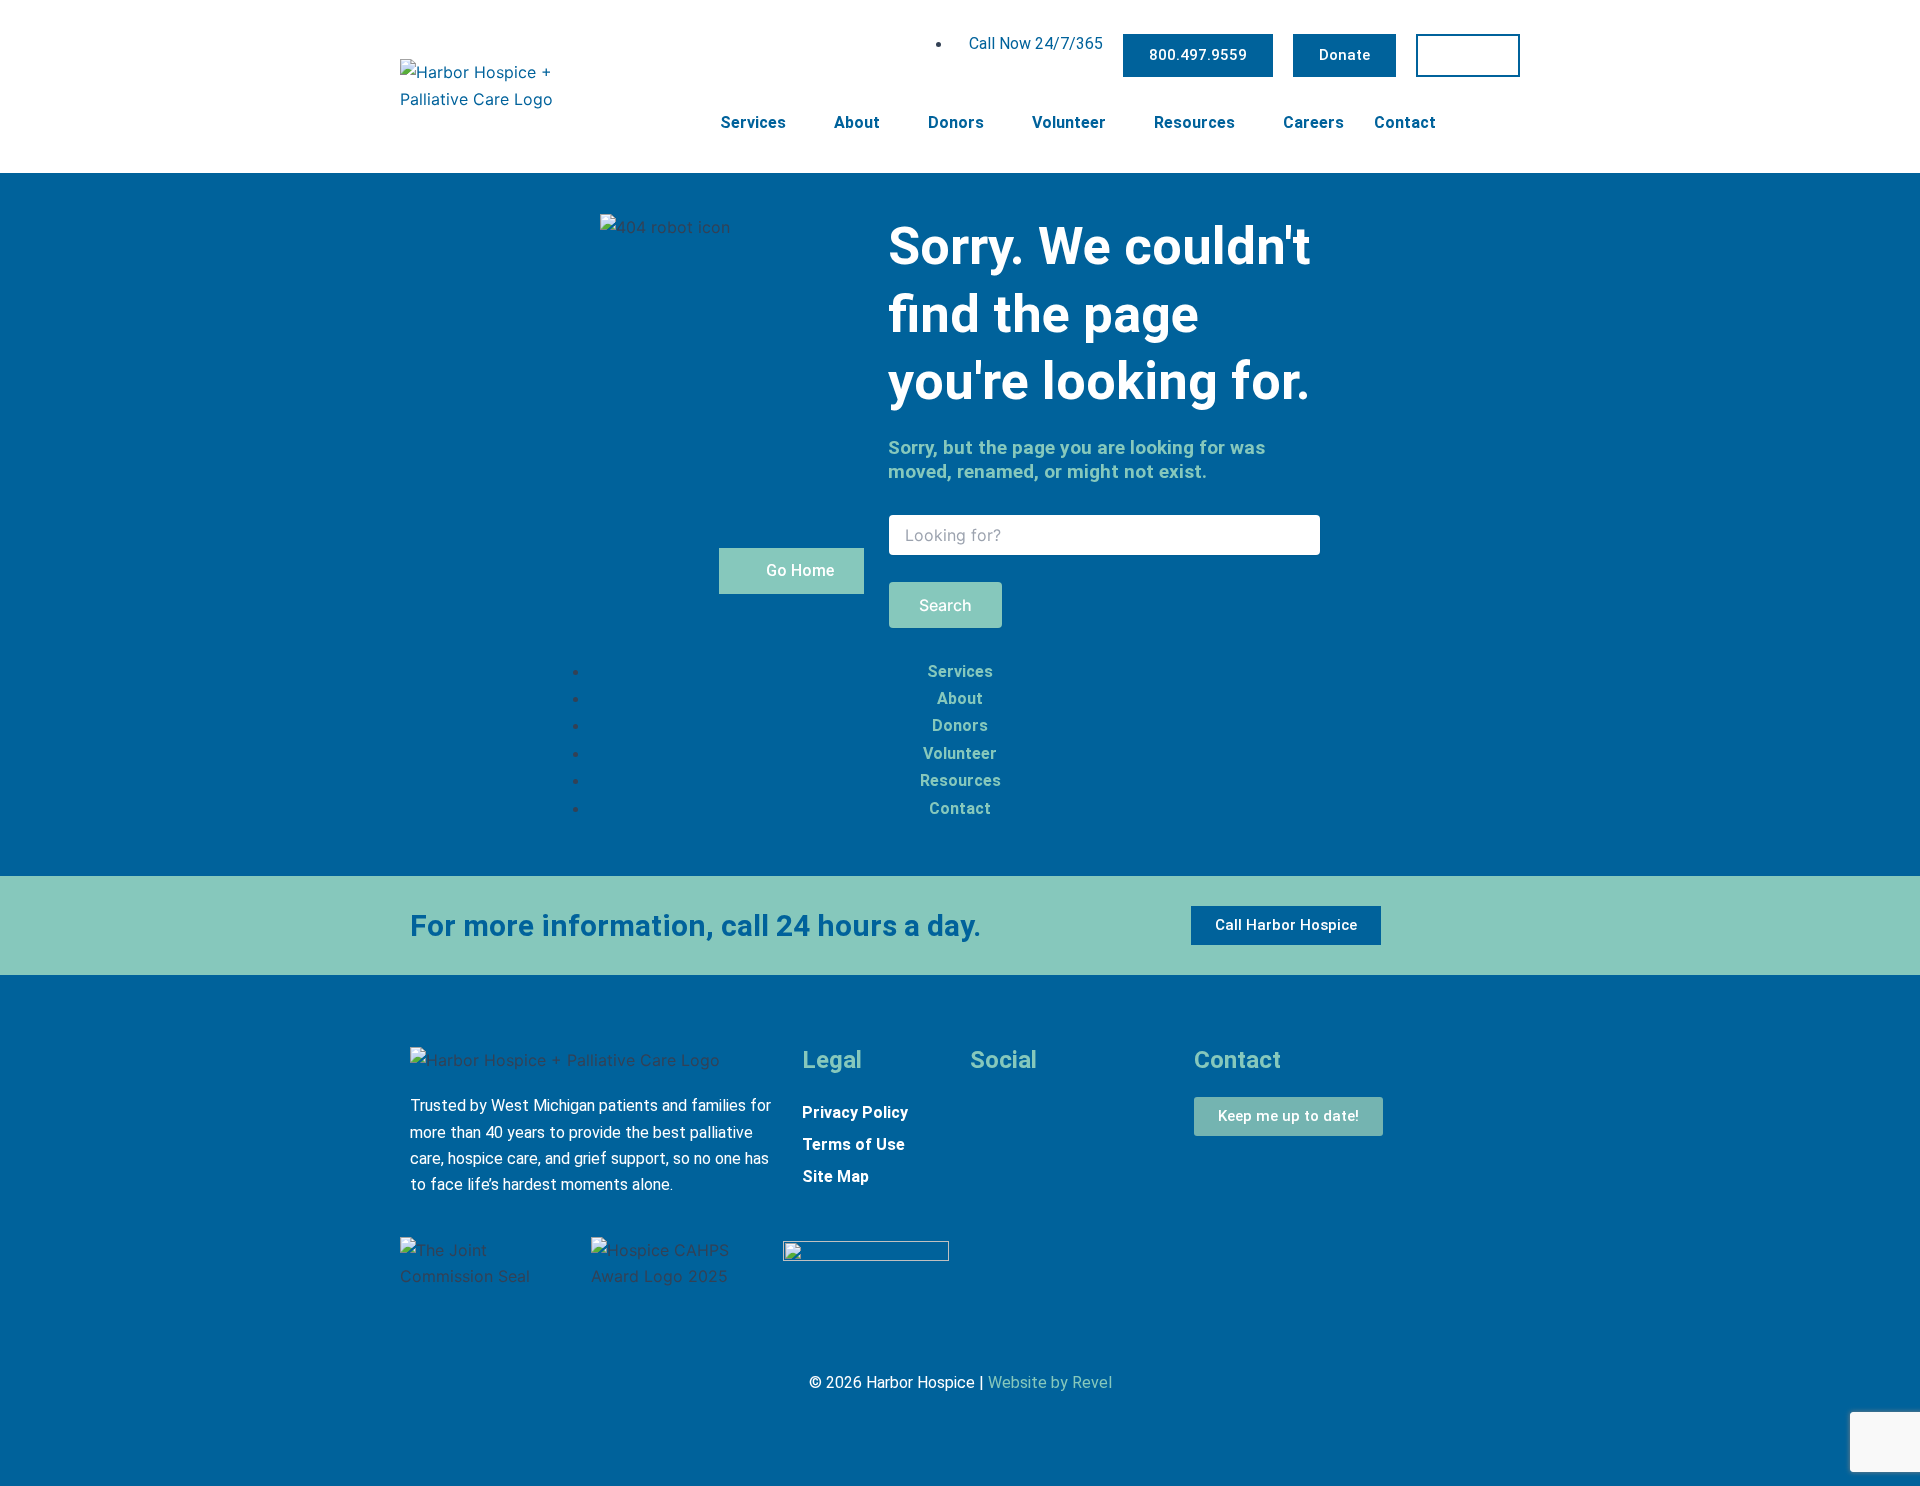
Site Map (835, 1176)
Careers (1313, 122)
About (857, 122)
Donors (956, 122)
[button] (1509, 121)
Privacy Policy (855, 1112)
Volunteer (1069, 122)
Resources (1194, 122)
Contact (1405, 122)
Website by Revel (1050, 1382)
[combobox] (1104, 535)
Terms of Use (853, 1144)
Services (753, 122)
